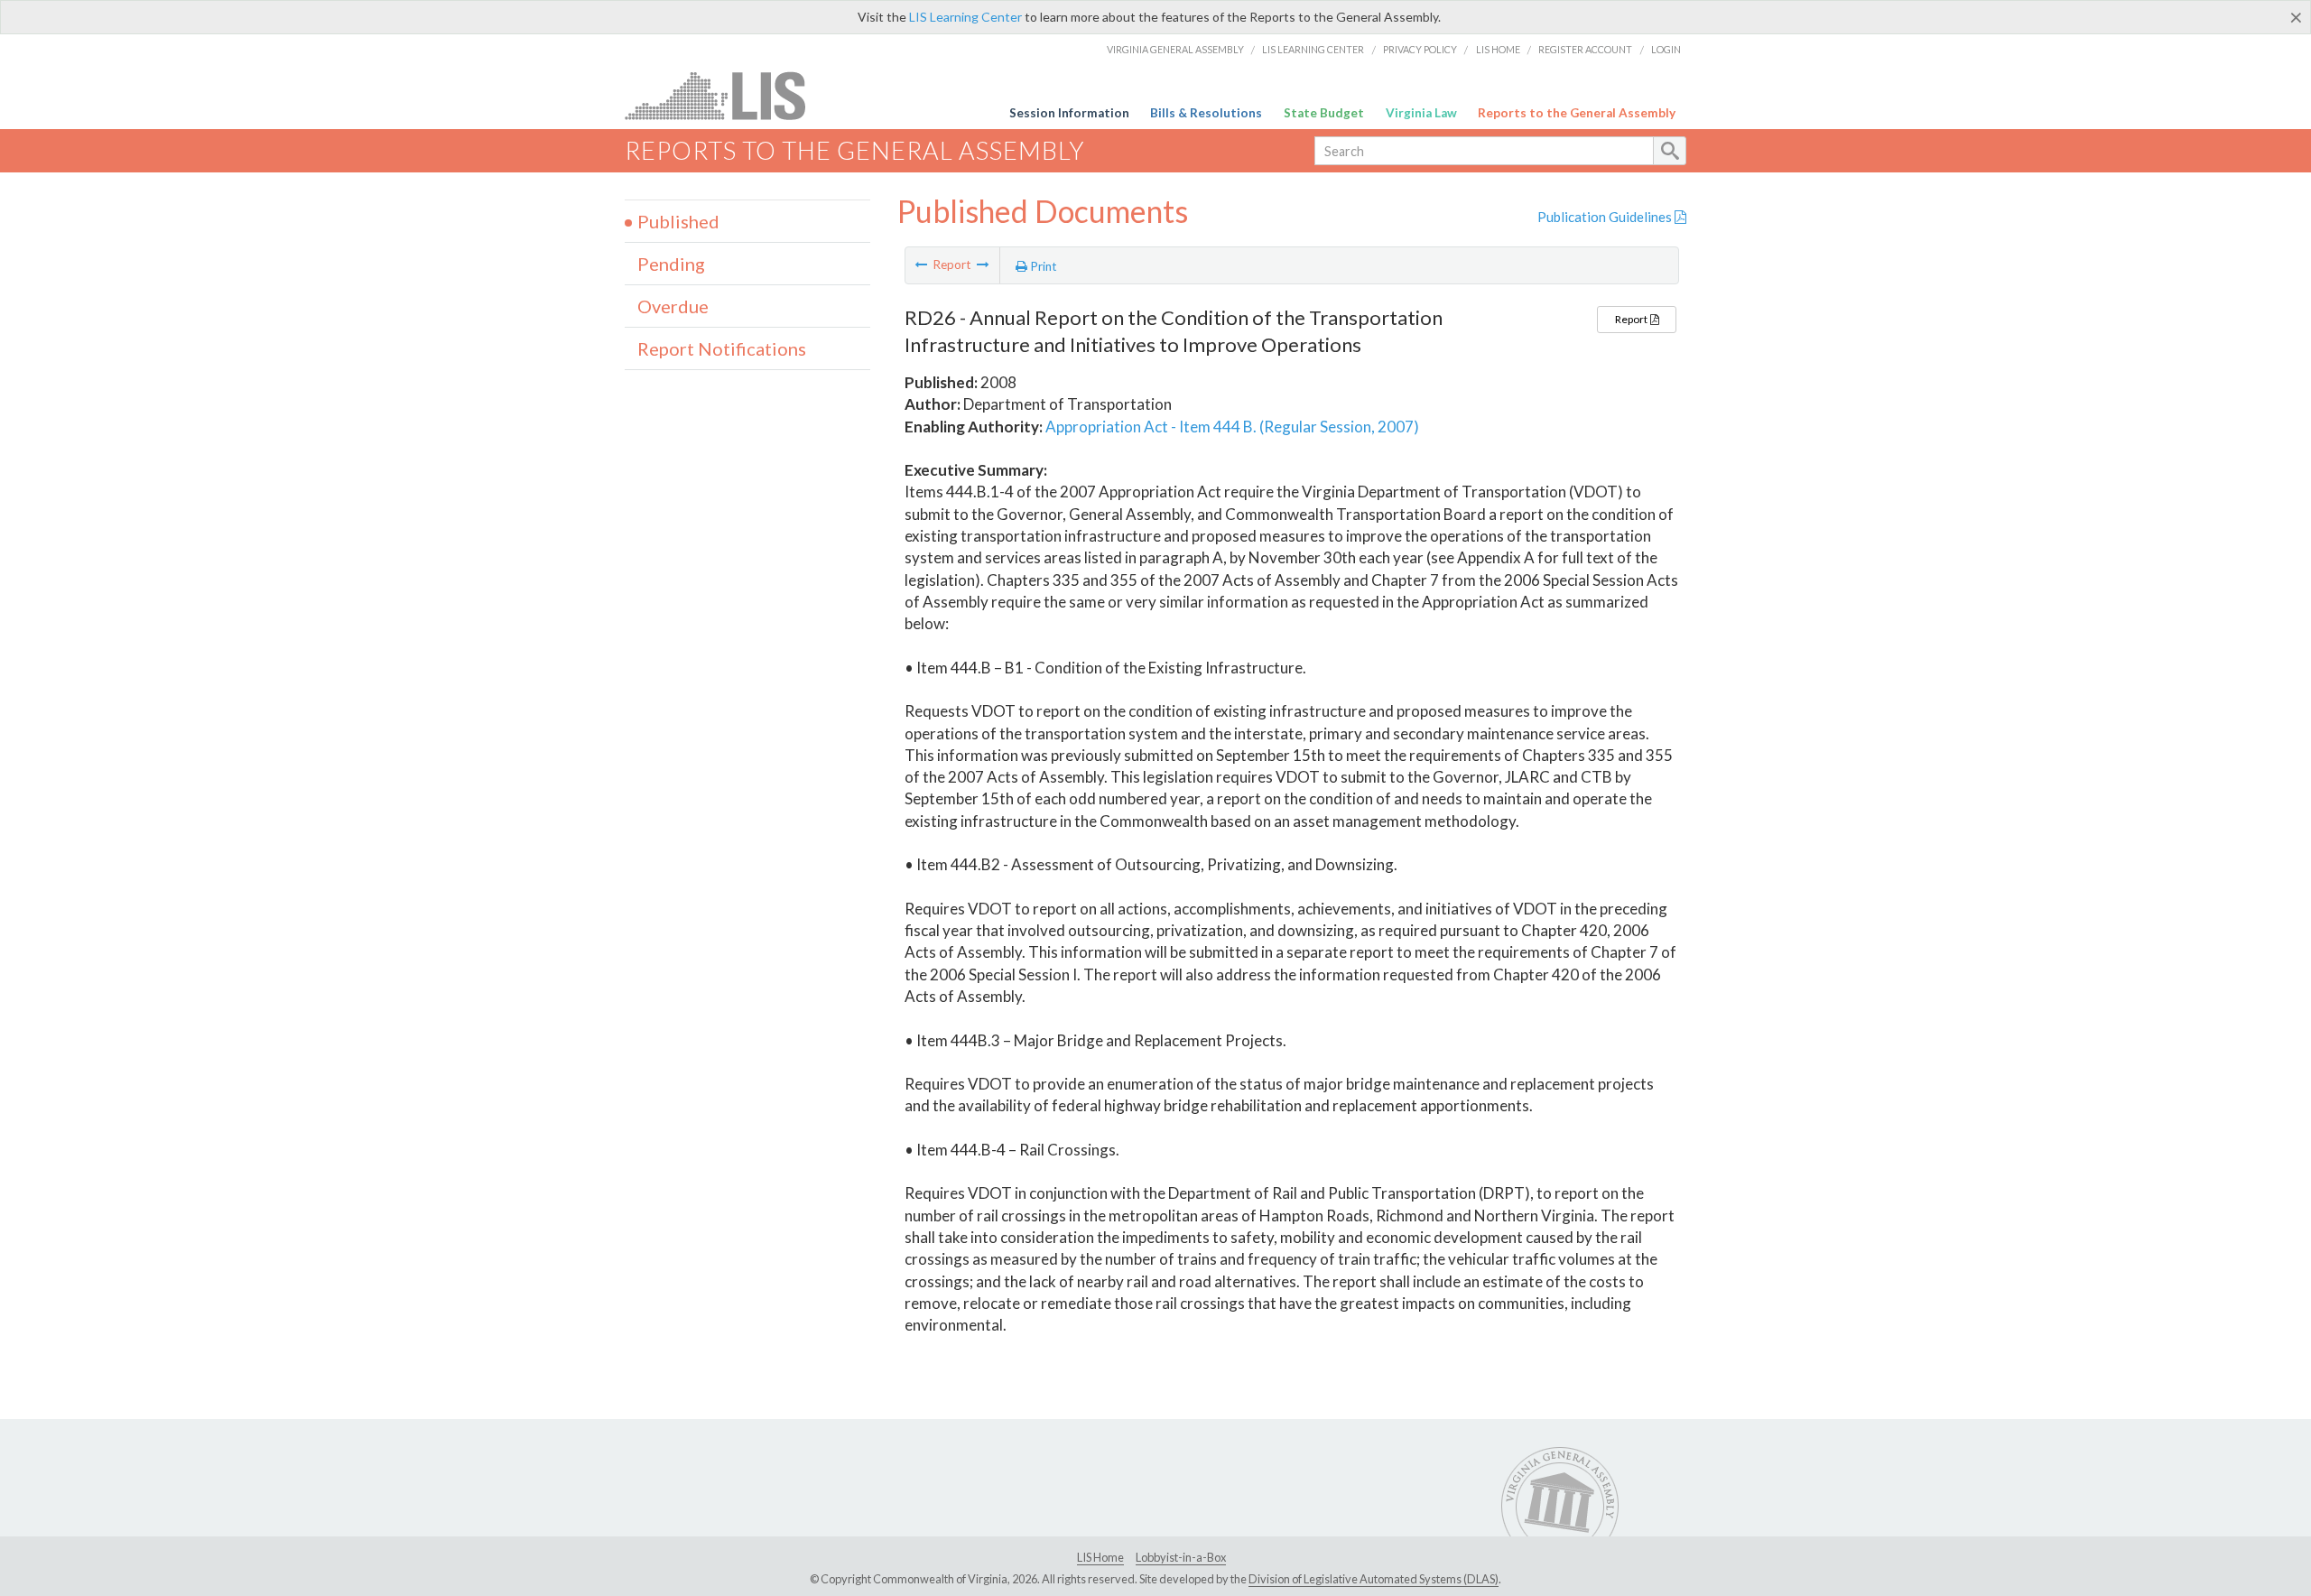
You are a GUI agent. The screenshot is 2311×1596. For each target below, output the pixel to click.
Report (1632, 319)
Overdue (673, 306)
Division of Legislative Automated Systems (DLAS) (1374, 1579)
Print (1042, 266)
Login (1666, 49)
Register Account (1585, 49)
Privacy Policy (1420, 49)
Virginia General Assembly (1175, 49)
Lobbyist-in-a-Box (1181, 1557)
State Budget (1324, 113)
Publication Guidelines (1606, 217)
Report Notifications (722, 348)
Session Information (1069, 113)
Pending (671, 264)
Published (678, 221)
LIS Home (1498, 49)
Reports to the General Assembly (1577, 113)
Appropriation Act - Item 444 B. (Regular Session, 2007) (1232, 427)
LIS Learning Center (965, 17)
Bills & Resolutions (1206, 113)
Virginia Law (1421, 113)
